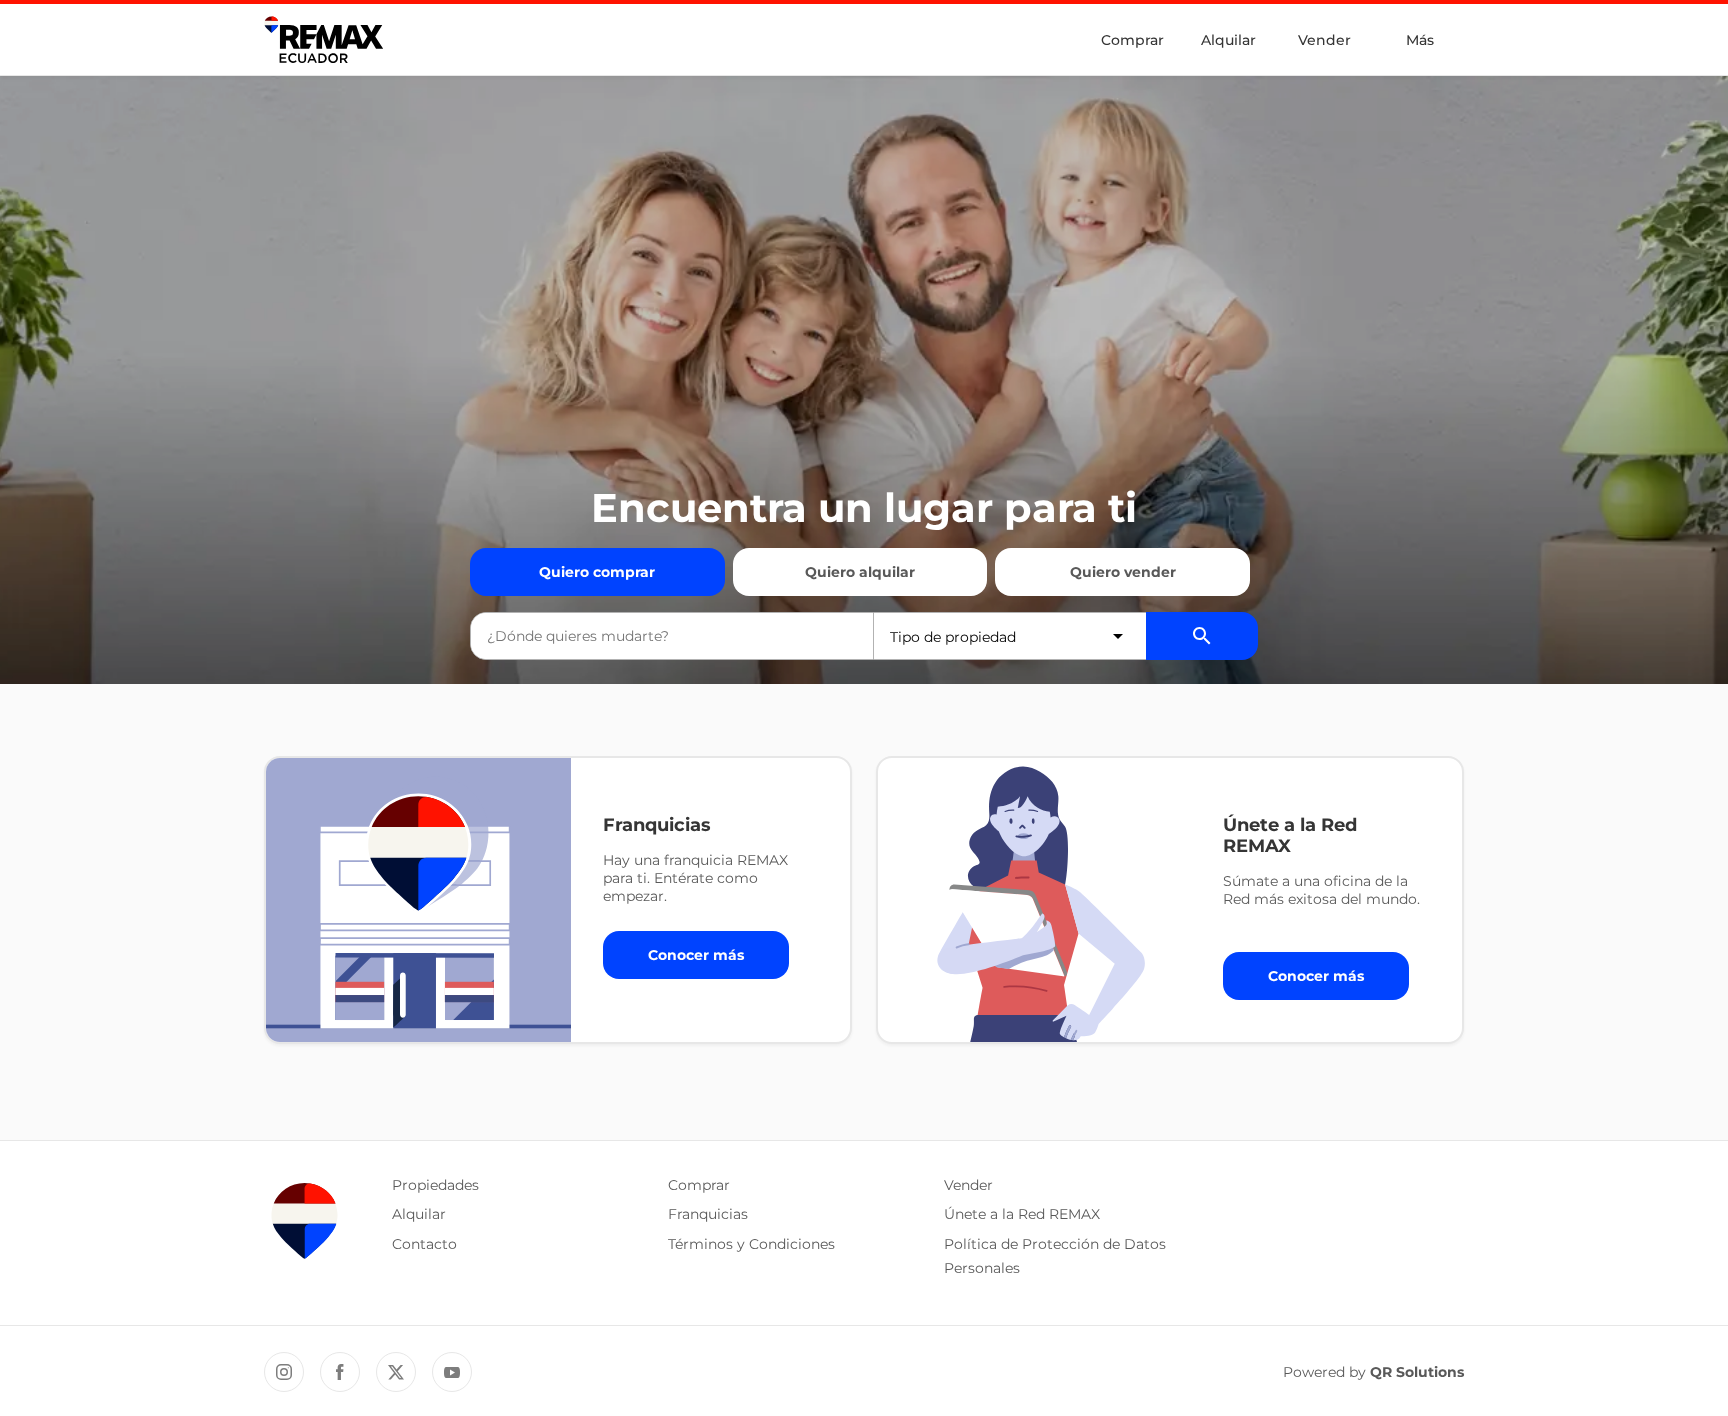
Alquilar (1228, 40)
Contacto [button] (424, 1244)
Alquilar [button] (419, 1214)
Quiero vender (1123, 572)
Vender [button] (968, 1185)
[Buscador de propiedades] (1202, 636)
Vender (1324, 40)
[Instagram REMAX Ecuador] (284, 1372)
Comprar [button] (699, 1185)
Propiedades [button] (435, 1185)
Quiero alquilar (860, 572)
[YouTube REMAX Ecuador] (452, 1372)
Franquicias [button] (708, 1214)
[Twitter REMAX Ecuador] (396, 1372)
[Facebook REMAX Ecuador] (340, 1372)
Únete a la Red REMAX (1022, 1214)
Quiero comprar (597, 572)
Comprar (1132, 40)
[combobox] (672, 636)
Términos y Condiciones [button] (751, 1244)
